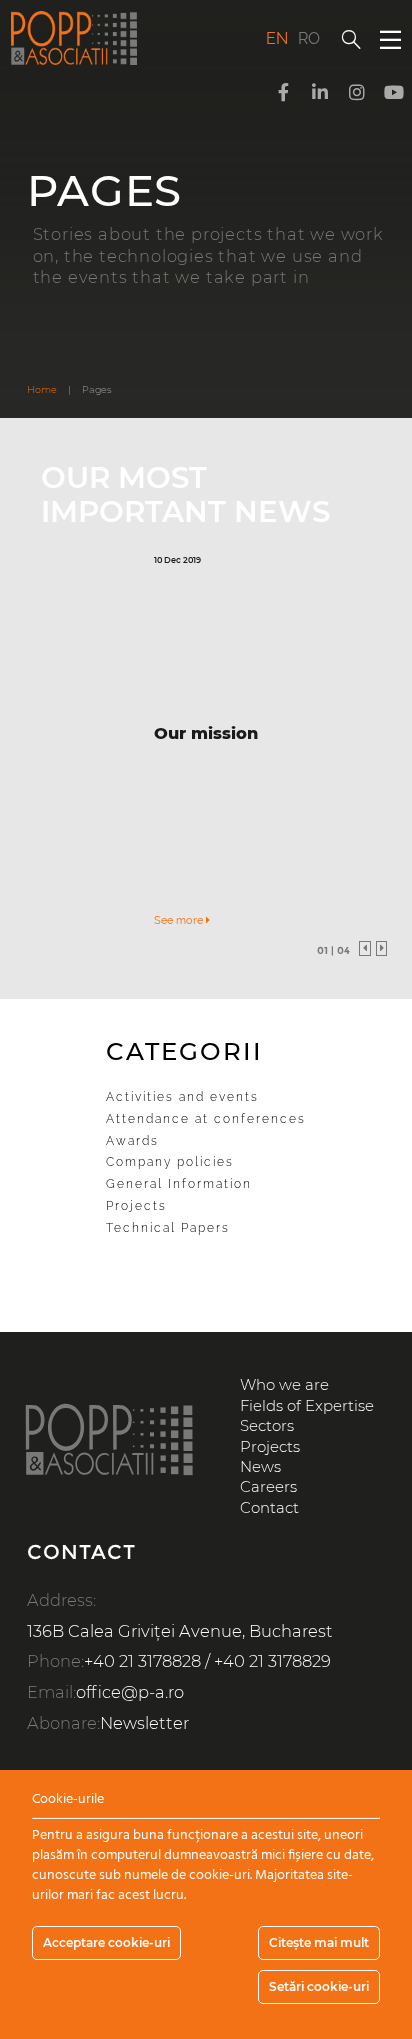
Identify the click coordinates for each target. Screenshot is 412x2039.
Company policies (170, 1162)
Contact (269, 1508)
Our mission (206, 733)
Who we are (284, 1385)
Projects (136, 1206)
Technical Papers (168, 1228)
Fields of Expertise (307, 1406)
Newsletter (144, 1723)
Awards (132, 1141)
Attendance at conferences (206, 1119)
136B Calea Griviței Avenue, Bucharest (180, 1631)
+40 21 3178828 (142, 1661)
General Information (179, 1184)
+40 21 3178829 (272, 1661)
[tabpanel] (206, 742)
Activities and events (182, 1097)
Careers (268, 1487)
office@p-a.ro (130, 1692)
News (260, 1467)
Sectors (267, 1426)
